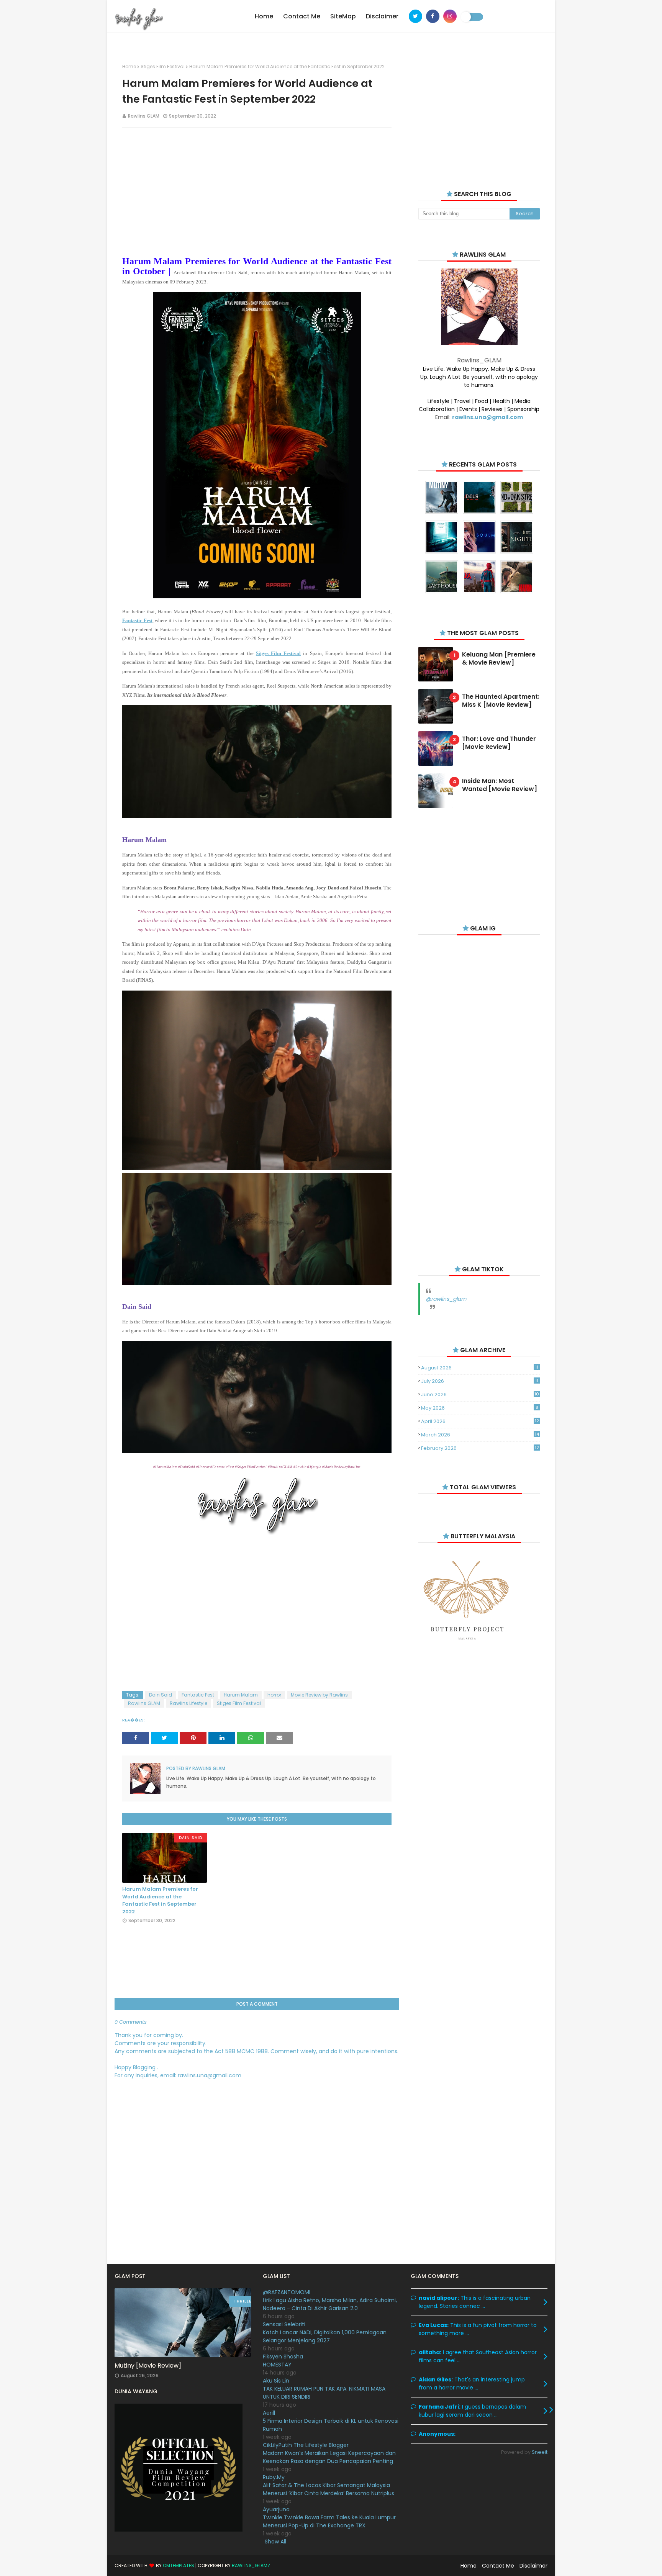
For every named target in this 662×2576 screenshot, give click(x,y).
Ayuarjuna (276, 2509)
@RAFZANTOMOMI (287, 2292)
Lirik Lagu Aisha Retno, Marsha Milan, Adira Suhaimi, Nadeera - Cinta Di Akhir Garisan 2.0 (330, 2304)
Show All (275, 2542)
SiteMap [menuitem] (343, 16)
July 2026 (480, 1381)
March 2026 (480, 1435)
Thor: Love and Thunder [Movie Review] (499, 743)
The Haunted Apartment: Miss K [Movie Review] (501, 701)
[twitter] (415, 16)
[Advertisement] (257, 189)
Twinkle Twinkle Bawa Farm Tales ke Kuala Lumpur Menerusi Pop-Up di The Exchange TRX (329, 2521)
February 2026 (480, 1448)
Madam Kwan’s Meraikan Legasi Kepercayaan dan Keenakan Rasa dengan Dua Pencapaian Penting (329, 2457)
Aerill (269, 2413)
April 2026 (480, 1421)
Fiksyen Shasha (283, 2357)
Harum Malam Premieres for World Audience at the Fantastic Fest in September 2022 (160, 1900)
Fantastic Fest (198, 1695)
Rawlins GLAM (144, 116)
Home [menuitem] (264, 16)
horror (274, 1695)
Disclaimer (533, 2566)
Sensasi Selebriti (284, 2324)
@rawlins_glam (446, 1299)
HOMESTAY (277, 2365)
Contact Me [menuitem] (302, 16)
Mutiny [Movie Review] (148, 2366)
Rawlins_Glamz (251, 2565)
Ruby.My (274, 2477)
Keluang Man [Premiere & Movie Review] (499, 659)
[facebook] (433, 16)
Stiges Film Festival (163, 66)
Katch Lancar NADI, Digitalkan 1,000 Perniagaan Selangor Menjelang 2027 (325, 2336)
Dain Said (161, 1695)
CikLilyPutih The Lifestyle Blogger (306, 2445)
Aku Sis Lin (276, 2381)
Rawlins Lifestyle (188, 1703)
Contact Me (498, 2566)
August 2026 (480, 1368)
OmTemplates (179, 2565)
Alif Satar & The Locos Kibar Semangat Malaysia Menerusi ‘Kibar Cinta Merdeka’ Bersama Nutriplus (329, 2489)
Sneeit (540, 2452)
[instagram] (450, 16)
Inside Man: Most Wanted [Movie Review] (500, 785)
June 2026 (480, 1394)
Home (129, 66)
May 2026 (479, 1408)
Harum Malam (241, 1695)
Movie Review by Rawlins (319, 1695)
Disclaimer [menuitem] (382, 16)
